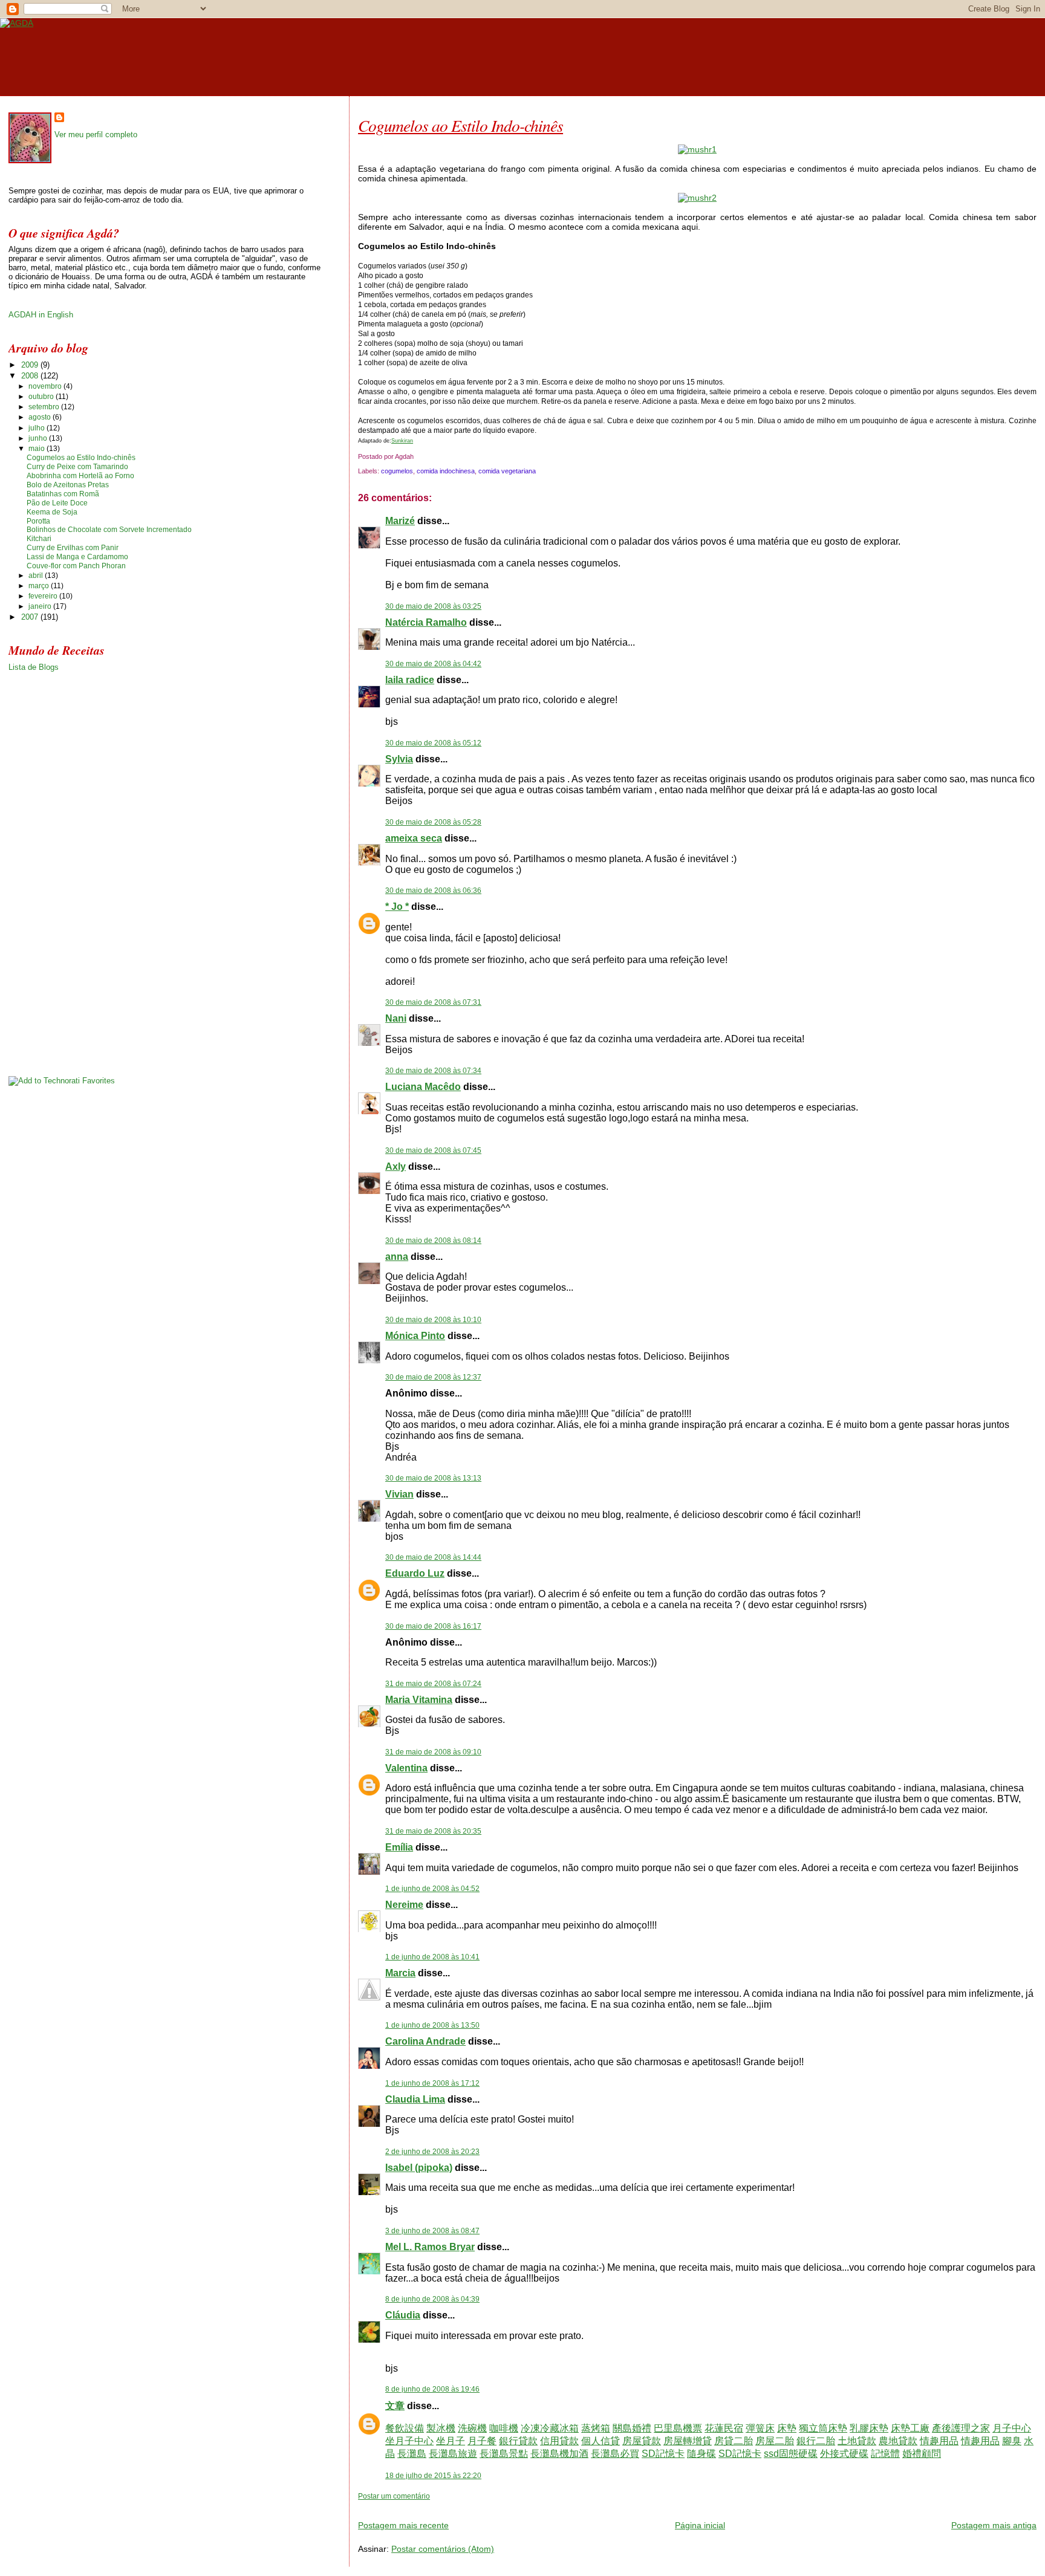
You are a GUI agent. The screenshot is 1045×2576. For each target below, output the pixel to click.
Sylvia (399, 759)
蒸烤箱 (596, 2428)
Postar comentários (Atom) (443, 2549)
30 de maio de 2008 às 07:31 (433, 1002)
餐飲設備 (405, 2428)
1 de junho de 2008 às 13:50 (432, 2025)
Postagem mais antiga (994, 2525)
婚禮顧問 (922, 2454)
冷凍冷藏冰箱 (550, 2428)
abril (37, 576)
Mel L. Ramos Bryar (430, 2247)
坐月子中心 (409, 2441)
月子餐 (482, 2441)
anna (397, 1257)
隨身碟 (702, 2454)
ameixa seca (414, 838)
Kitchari (39, 539)
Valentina (406, 1768)
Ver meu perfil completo (96, 135)
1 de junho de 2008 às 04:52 (432, 1889)
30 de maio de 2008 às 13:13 (433, 1478)
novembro (46, 386)
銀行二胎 (816, 2441)
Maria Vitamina (419, 1700)
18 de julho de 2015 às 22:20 (433, 2476)
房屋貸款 (642, 2441)
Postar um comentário (394, 2496)
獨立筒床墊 (823, 2428)
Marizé (400, 521)
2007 (31, 617)
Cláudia (403, 2315)
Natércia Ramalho (426, 622)
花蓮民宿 (724, 2428)
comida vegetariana (507, 471)
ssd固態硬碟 (791, 2454)
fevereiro (44, 596)
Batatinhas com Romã (63, 494)
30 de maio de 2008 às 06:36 (433, 891)
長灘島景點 (504, 2454)
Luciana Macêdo (423, 1087)
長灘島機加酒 (559, 2454)
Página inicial (700, 2525)
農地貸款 (898, 2441)
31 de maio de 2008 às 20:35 (433, 1831)
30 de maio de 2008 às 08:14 (433, 1241)
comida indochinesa (446, 471)
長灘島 (412, 2454)
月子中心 (1012, 2428)
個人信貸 (601, 2441)
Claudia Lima (415, 2099)
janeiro (41, 606)
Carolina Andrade (425, 2041)
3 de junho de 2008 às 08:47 (432, 2231)
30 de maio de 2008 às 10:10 (433, 1320)
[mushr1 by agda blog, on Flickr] (697, 149)
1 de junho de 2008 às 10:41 (432, 1957)
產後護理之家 (961, 2428)
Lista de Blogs (34, 667)
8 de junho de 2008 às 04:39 (432, 2299)
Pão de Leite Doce (57, 503)
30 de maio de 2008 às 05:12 (433, 743)
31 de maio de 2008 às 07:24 (433, 1684)
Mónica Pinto (415, 1336)
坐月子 (451, 2441)
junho (39, 438)
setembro (45, 407)
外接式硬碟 (844, 2454)
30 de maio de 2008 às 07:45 (433, 1150)
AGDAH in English (41, 315)
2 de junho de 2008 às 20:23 (432, 2152)
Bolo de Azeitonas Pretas (68, 485)
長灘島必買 (615, 2454)
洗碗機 (472, 2428)
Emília (399, 1847)
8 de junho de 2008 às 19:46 (432, 2389)
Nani (396, 1018)
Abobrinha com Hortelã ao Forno (80, 476)
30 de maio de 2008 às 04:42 (433, 664)
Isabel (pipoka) (419, 2168)
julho (37, 428)
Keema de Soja (52, 512)
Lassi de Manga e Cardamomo (77, 557)
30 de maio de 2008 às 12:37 (433, 1377)
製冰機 (441, 2428)
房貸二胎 (734, 2441)
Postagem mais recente (403, 2525)
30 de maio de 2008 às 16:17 (433, 1626)
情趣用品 (939, 2441)
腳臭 (1012, 2441)
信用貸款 (559, 2441)
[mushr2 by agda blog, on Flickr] (697, 198)
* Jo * (397, 907)
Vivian (399, 1494)
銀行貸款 (518, 2441)
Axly (396, 1166)
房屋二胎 (775, 2441)
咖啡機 (504, 2428)
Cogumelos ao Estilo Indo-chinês (461, 125)
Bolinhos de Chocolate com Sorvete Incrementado (109, 530)
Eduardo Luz (415, 1573)
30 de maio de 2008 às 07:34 (433, 1071)
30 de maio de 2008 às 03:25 (433, 606)
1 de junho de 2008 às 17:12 (432, 2083)
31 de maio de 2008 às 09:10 (433, 1752)
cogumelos (397, 471)
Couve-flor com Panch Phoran (76, 566)
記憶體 (885, 2454)
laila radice (410, 680)
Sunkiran (402, 440)
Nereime (404, 1905)
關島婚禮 (632, 2428)
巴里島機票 (678, 2428)
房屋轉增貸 (688, 2441)
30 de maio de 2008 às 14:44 (433, 1557)
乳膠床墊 (869, 2428)
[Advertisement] (500, 2506)
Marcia (400, 1973)
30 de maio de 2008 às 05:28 (433, 822)
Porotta (38, 521)
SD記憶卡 (663, 2454)
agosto (41, 417)
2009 (31, 365)
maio (37, 449)
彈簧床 (760, 2428)
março (40, 586)
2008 (31, 376)
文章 (395, 2406)
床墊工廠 (910, 2428)
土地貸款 (857, 2441)
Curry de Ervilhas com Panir (73, 548)
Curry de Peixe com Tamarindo (77, 467)
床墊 (787, 2428)
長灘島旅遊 (453, 2454)
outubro (42, 397)
